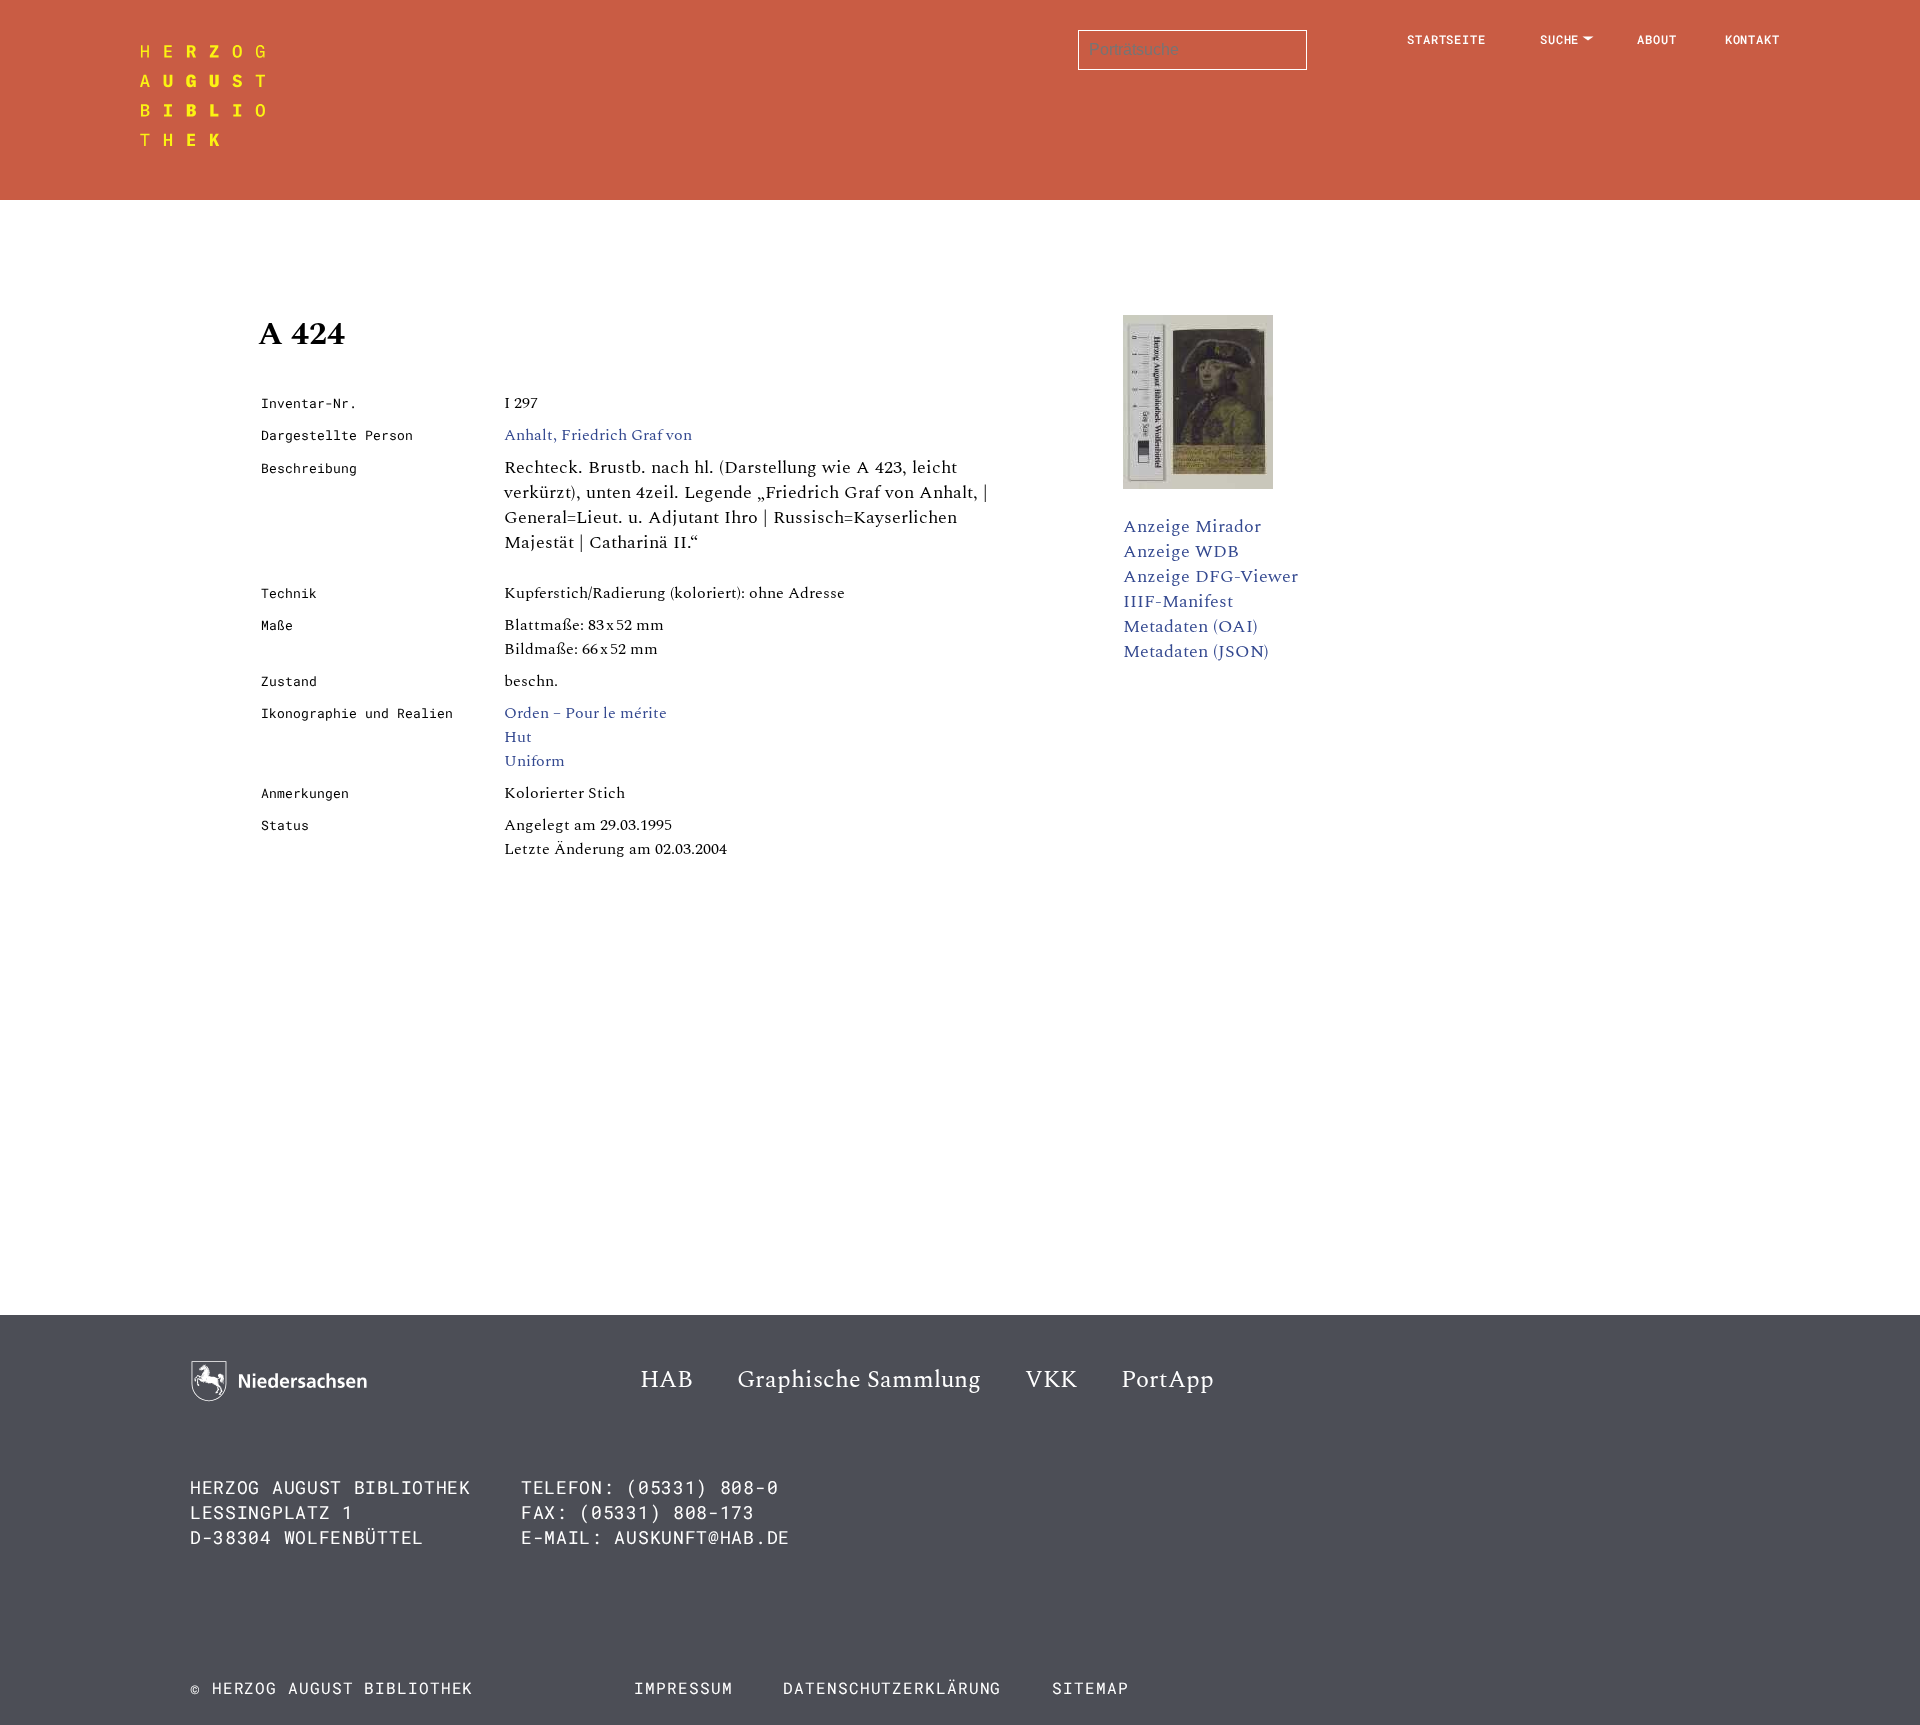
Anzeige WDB (1181, 551)
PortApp (1167, 1380)
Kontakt (1752, 39)
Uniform (534, 761)
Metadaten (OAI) (1190, 626)
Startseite (1446, 39)
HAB (666, 1380)
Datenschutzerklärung (892, 1687)
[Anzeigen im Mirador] (1198, 484)
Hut (518, 737)
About (1657, 39)
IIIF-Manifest (1178, 601)
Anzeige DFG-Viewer (1210, 576)
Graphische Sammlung (859, 1380)
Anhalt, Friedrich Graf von (598, 435)
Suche (1560, 39)
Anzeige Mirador (1192, 526)
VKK (1051, 1380)
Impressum (683, 1687)
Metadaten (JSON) (1196, 651)
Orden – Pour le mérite (585, 713)
